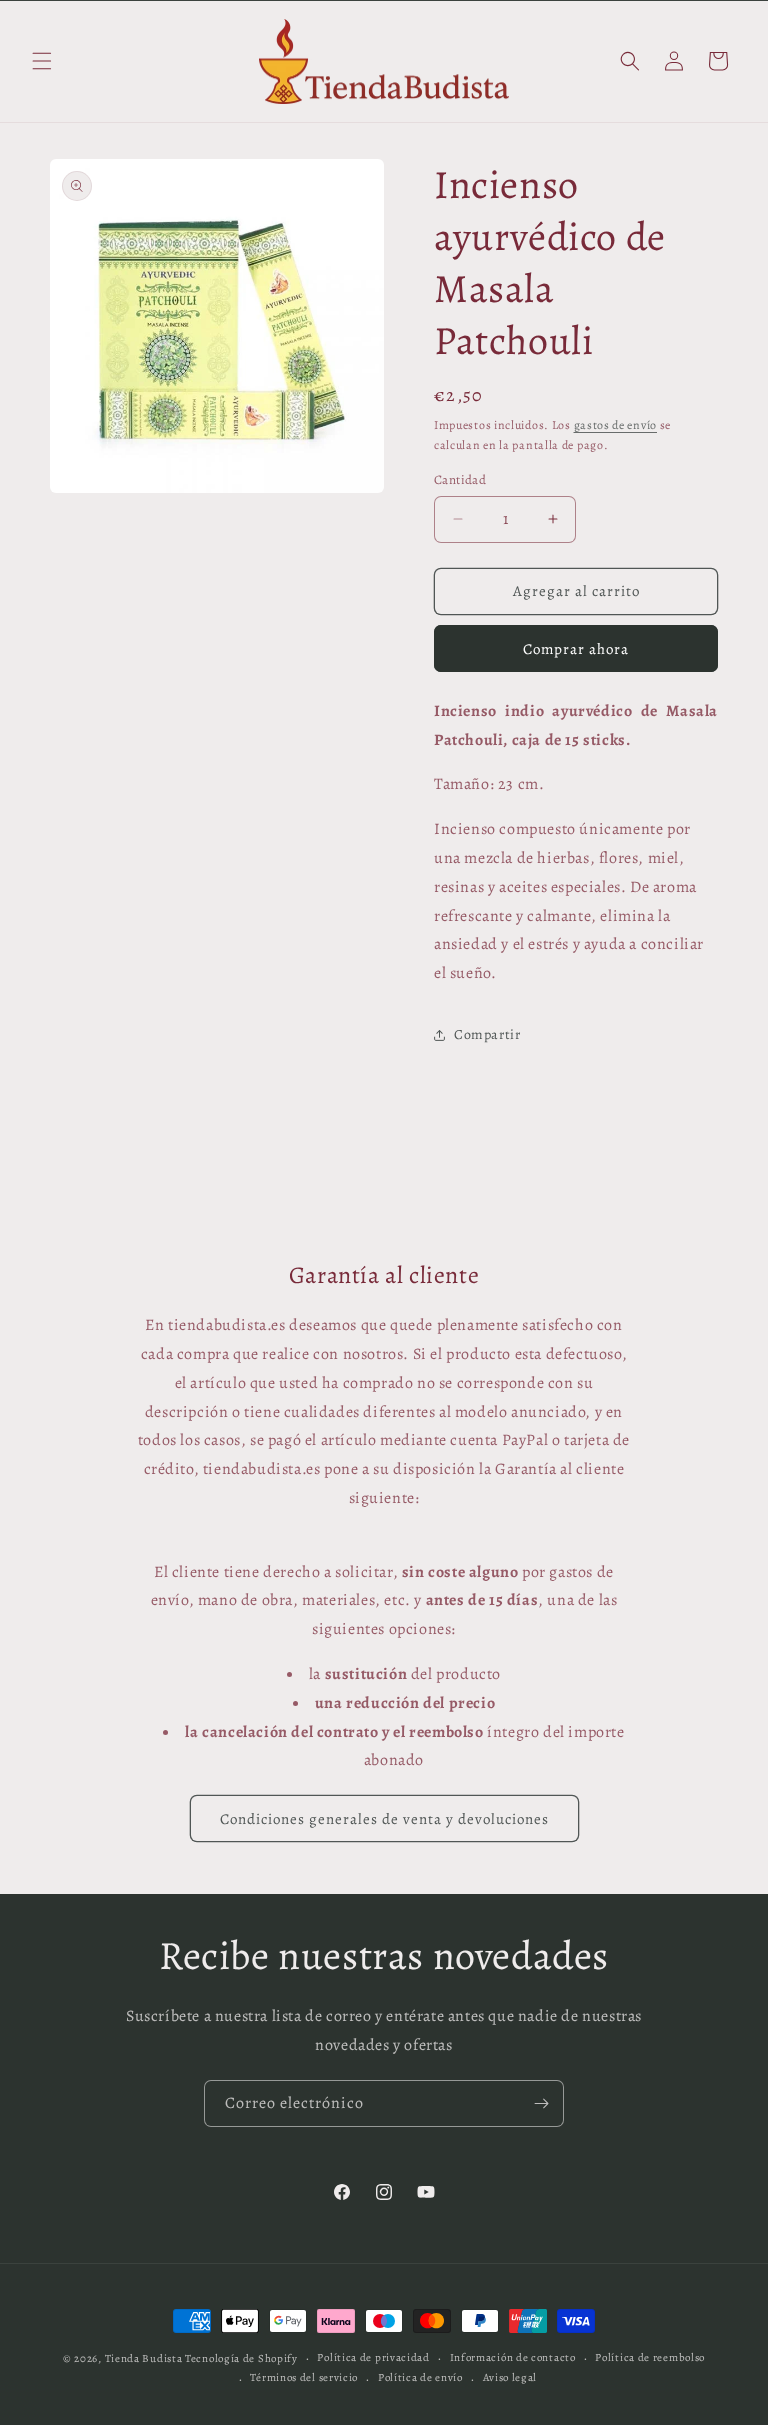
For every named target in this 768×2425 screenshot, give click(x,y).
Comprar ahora (576, 649)
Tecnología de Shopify (241, 2358)
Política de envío (420, 2377)
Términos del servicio (304, 2377)
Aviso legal (510, 2377)
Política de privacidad (373, 2357)
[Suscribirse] (541, 2103)
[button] (42, 61)
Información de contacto (513, 2357)
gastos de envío (616, 425)
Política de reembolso (650, 2357)
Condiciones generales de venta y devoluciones (384, 1819)
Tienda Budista (144, 2358)
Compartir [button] (487, 1034)
